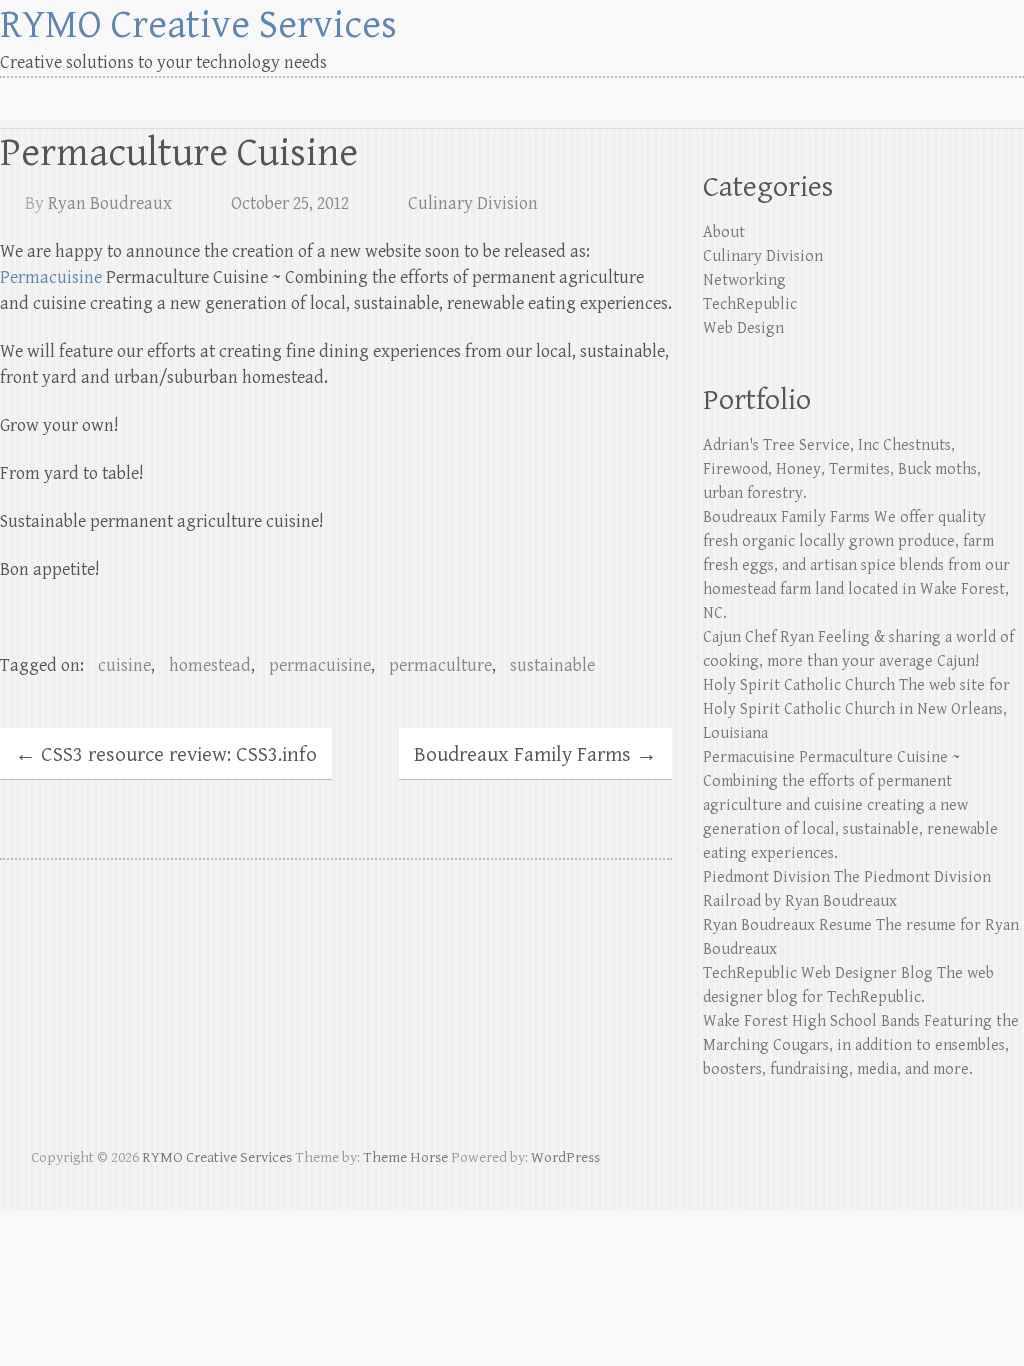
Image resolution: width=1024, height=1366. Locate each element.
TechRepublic (750, 304)
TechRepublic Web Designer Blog (818, 973)
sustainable (552, 665)
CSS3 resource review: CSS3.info (166, 755)
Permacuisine (51, 277)
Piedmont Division (766, 877)
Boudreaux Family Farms (535, 755)
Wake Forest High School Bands (811, 1021)
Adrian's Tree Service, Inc (791, 445)
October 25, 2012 (290, 203)
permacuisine (320, 665)
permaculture (440, 665)
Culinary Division (473, 203)
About (724, 232)
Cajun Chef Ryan (758, 637)
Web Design (743, 328)
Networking (744, 280)
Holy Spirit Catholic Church (799, 685)
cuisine (124, 665)
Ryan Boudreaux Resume (787, 925)
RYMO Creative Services (198, 25)
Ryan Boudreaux (110, 203)
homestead (210, 665)
